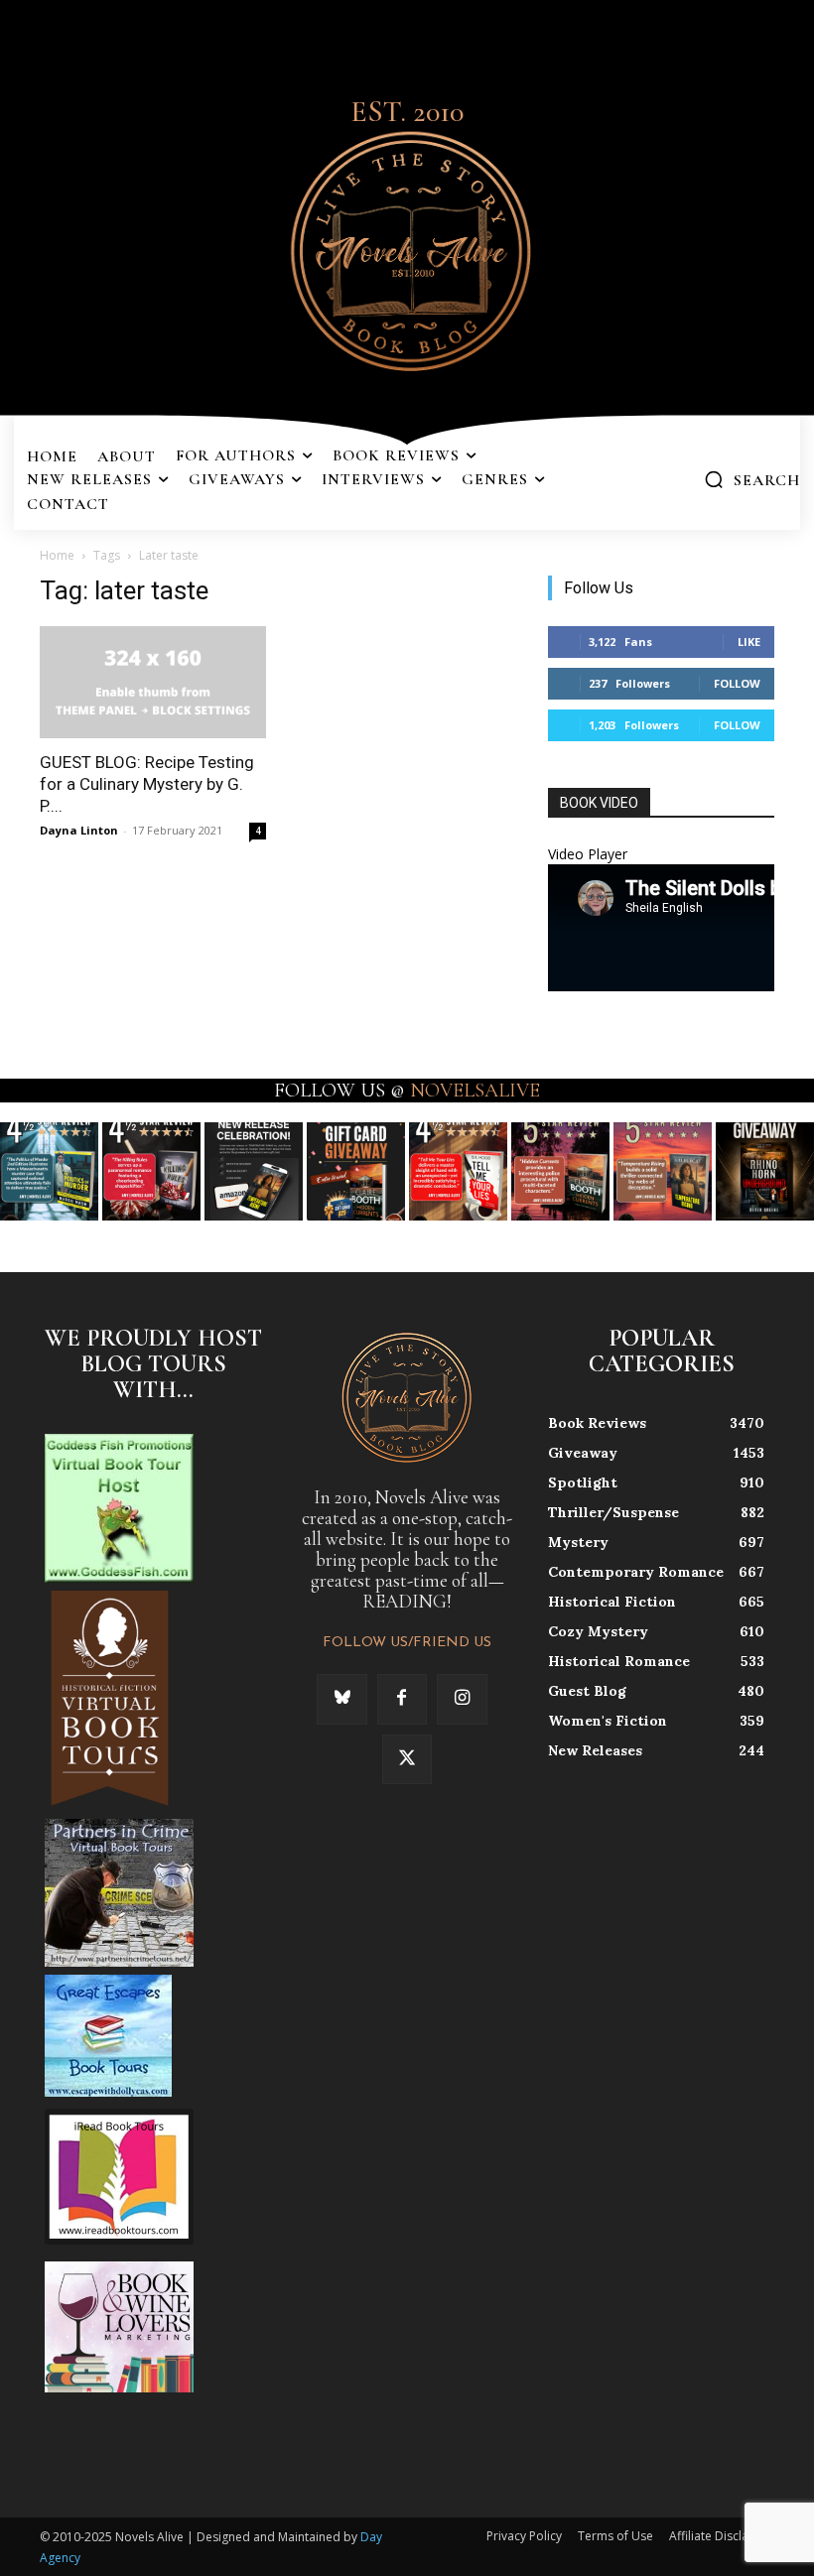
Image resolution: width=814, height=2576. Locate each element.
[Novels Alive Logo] (407, 248)
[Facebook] (402, 1699)
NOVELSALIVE (475, 1091)
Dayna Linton (79, 830)
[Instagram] (462, 1699)
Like (749, 642)
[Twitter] (407, 1759)
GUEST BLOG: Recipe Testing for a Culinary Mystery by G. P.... (147, 784)
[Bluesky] (341, 1699)
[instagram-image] (49, 1171)
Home (57, 555)
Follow (737, 683)
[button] (752, 479)
